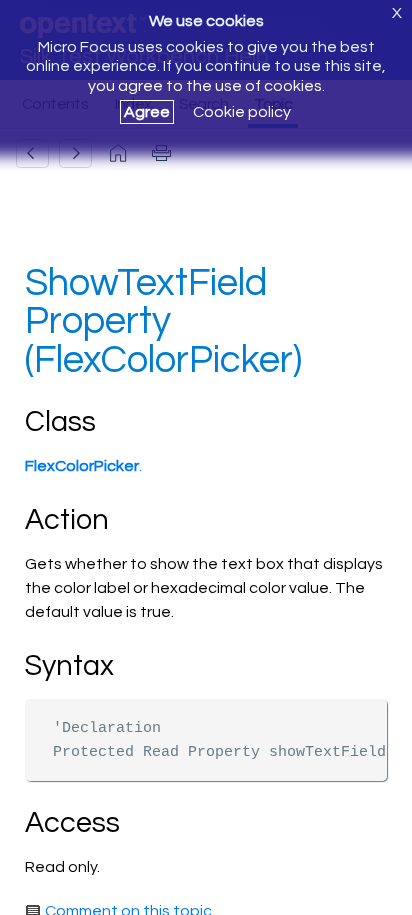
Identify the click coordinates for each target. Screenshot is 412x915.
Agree (147, 112)
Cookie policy (242, 112)
